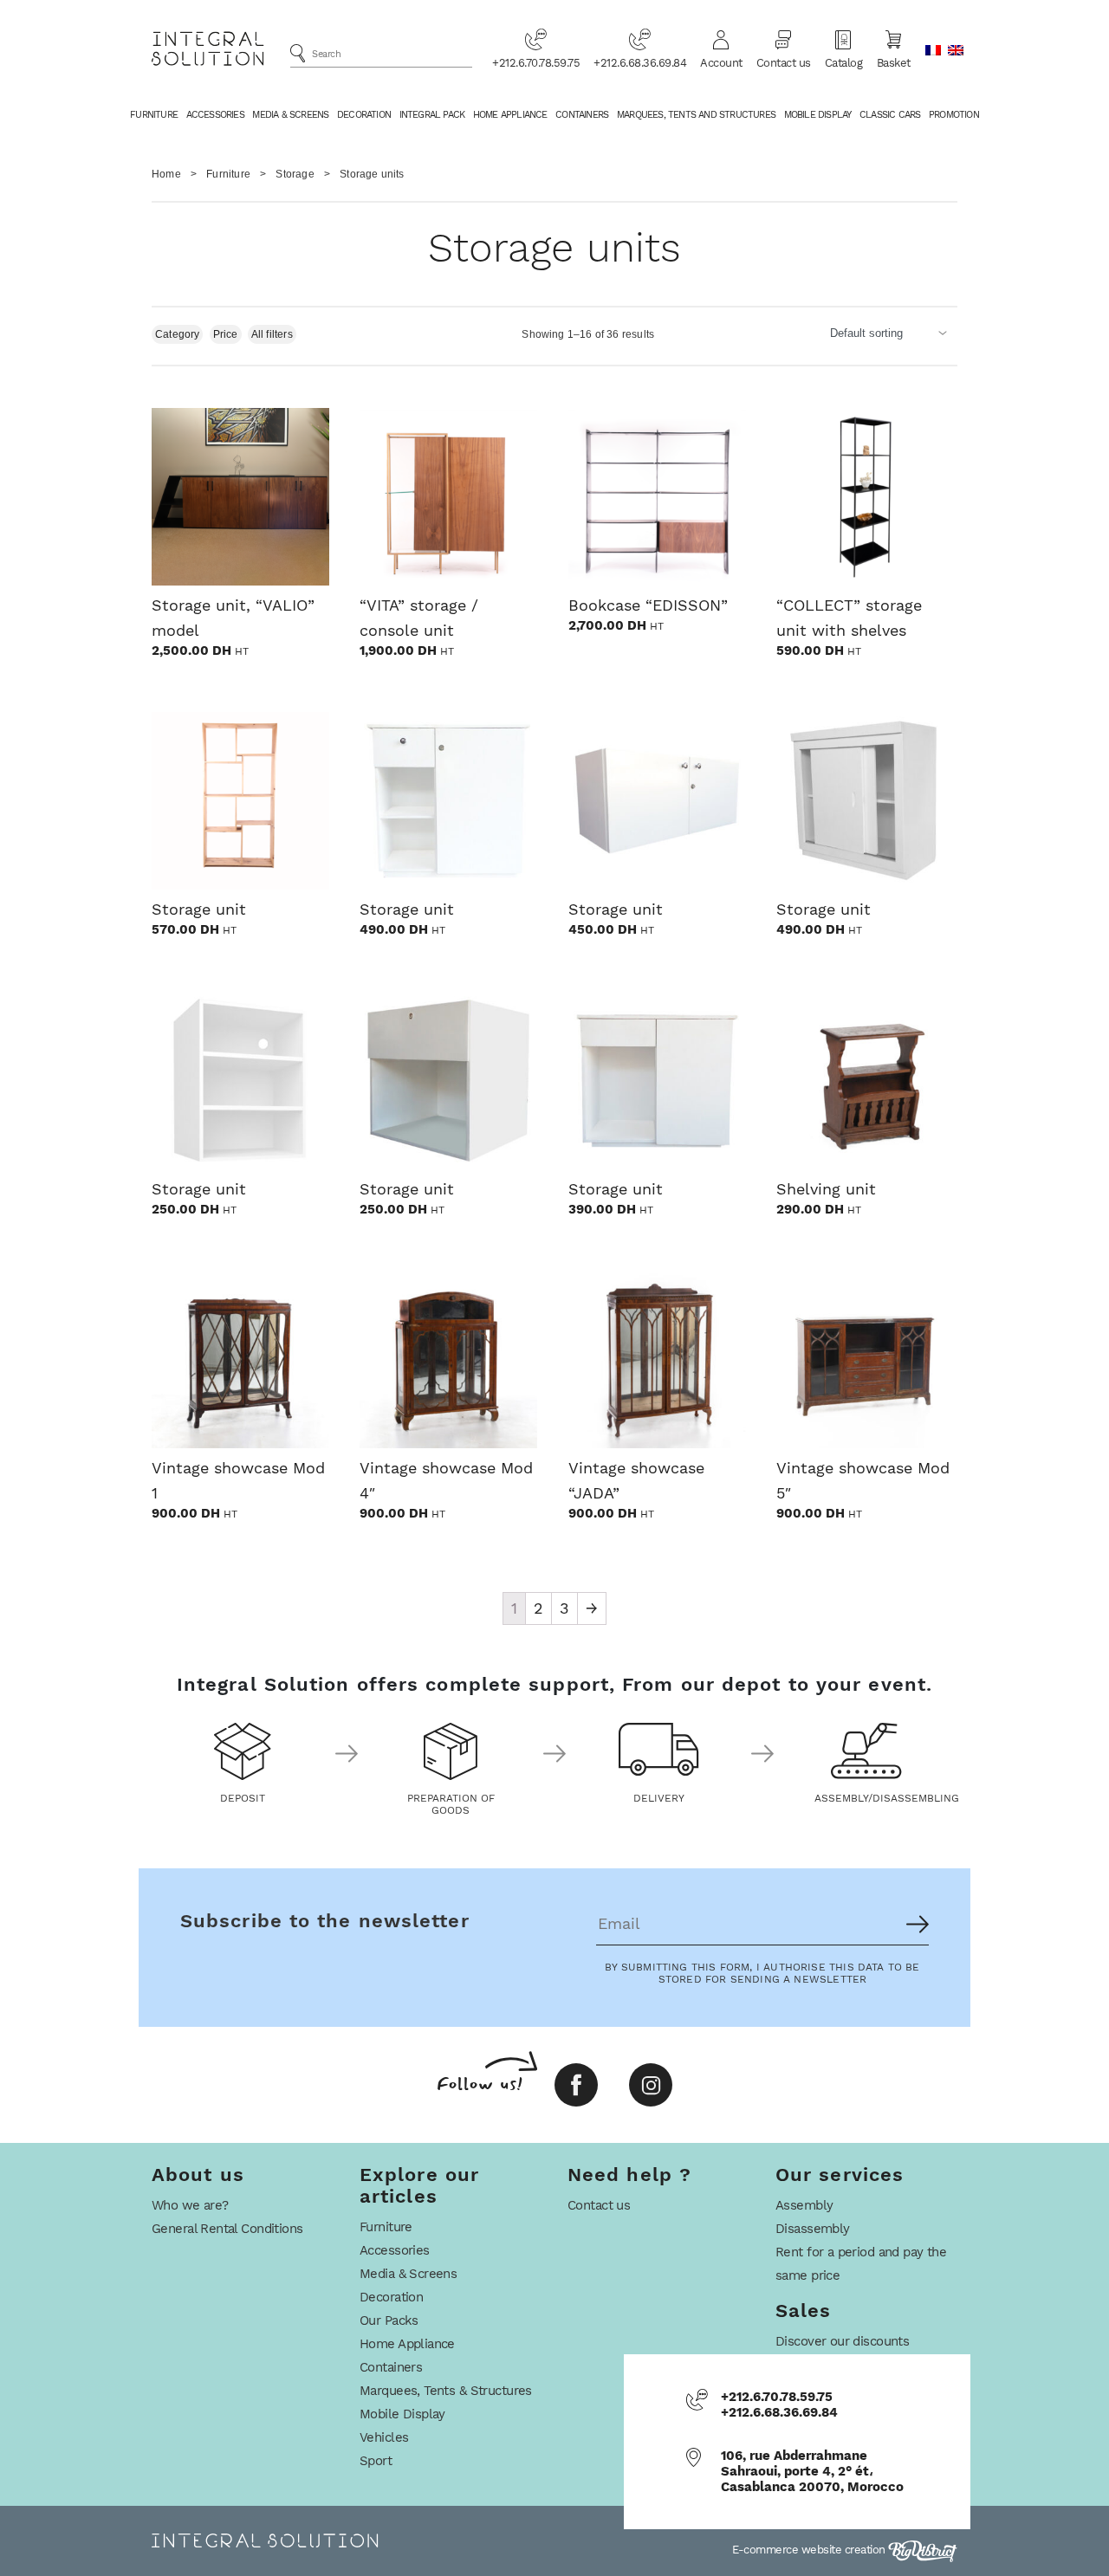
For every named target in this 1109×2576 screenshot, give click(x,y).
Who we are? (190, 2205)
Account (721, 63)
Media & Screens (290, 115)
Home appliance (510, 115)
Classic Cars (890, 115)
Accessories (215, 115)
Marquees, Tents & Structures (446, 2391)
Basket (894, 63)
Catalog (844, 63)
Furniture (154, 115)
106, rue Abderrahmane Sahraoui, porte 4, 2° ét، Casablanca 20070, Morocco (812, 2471)
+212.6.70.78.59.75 (536, 63)
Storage (295, 174)
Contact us (784, 63)
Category (177, 334)
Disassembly (813, 2229)
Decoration (364, 115)
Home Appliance (407, 2344)
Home (166, 174)
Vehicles (384, 2437)
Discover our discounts (842, 2341)
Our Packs (389, 2320)
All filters (272, 334)
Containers (582, 115)
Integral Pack (432, 115)
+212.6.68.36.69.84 (640, 63)
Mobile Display (818, 115)
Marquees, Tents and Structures (696, 115)
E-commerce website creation (810, 2550)
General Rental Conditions (227, 2229)
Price (226, 334)
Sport (376, 2461)
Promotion (954, 115)
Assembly (804, 2205)
